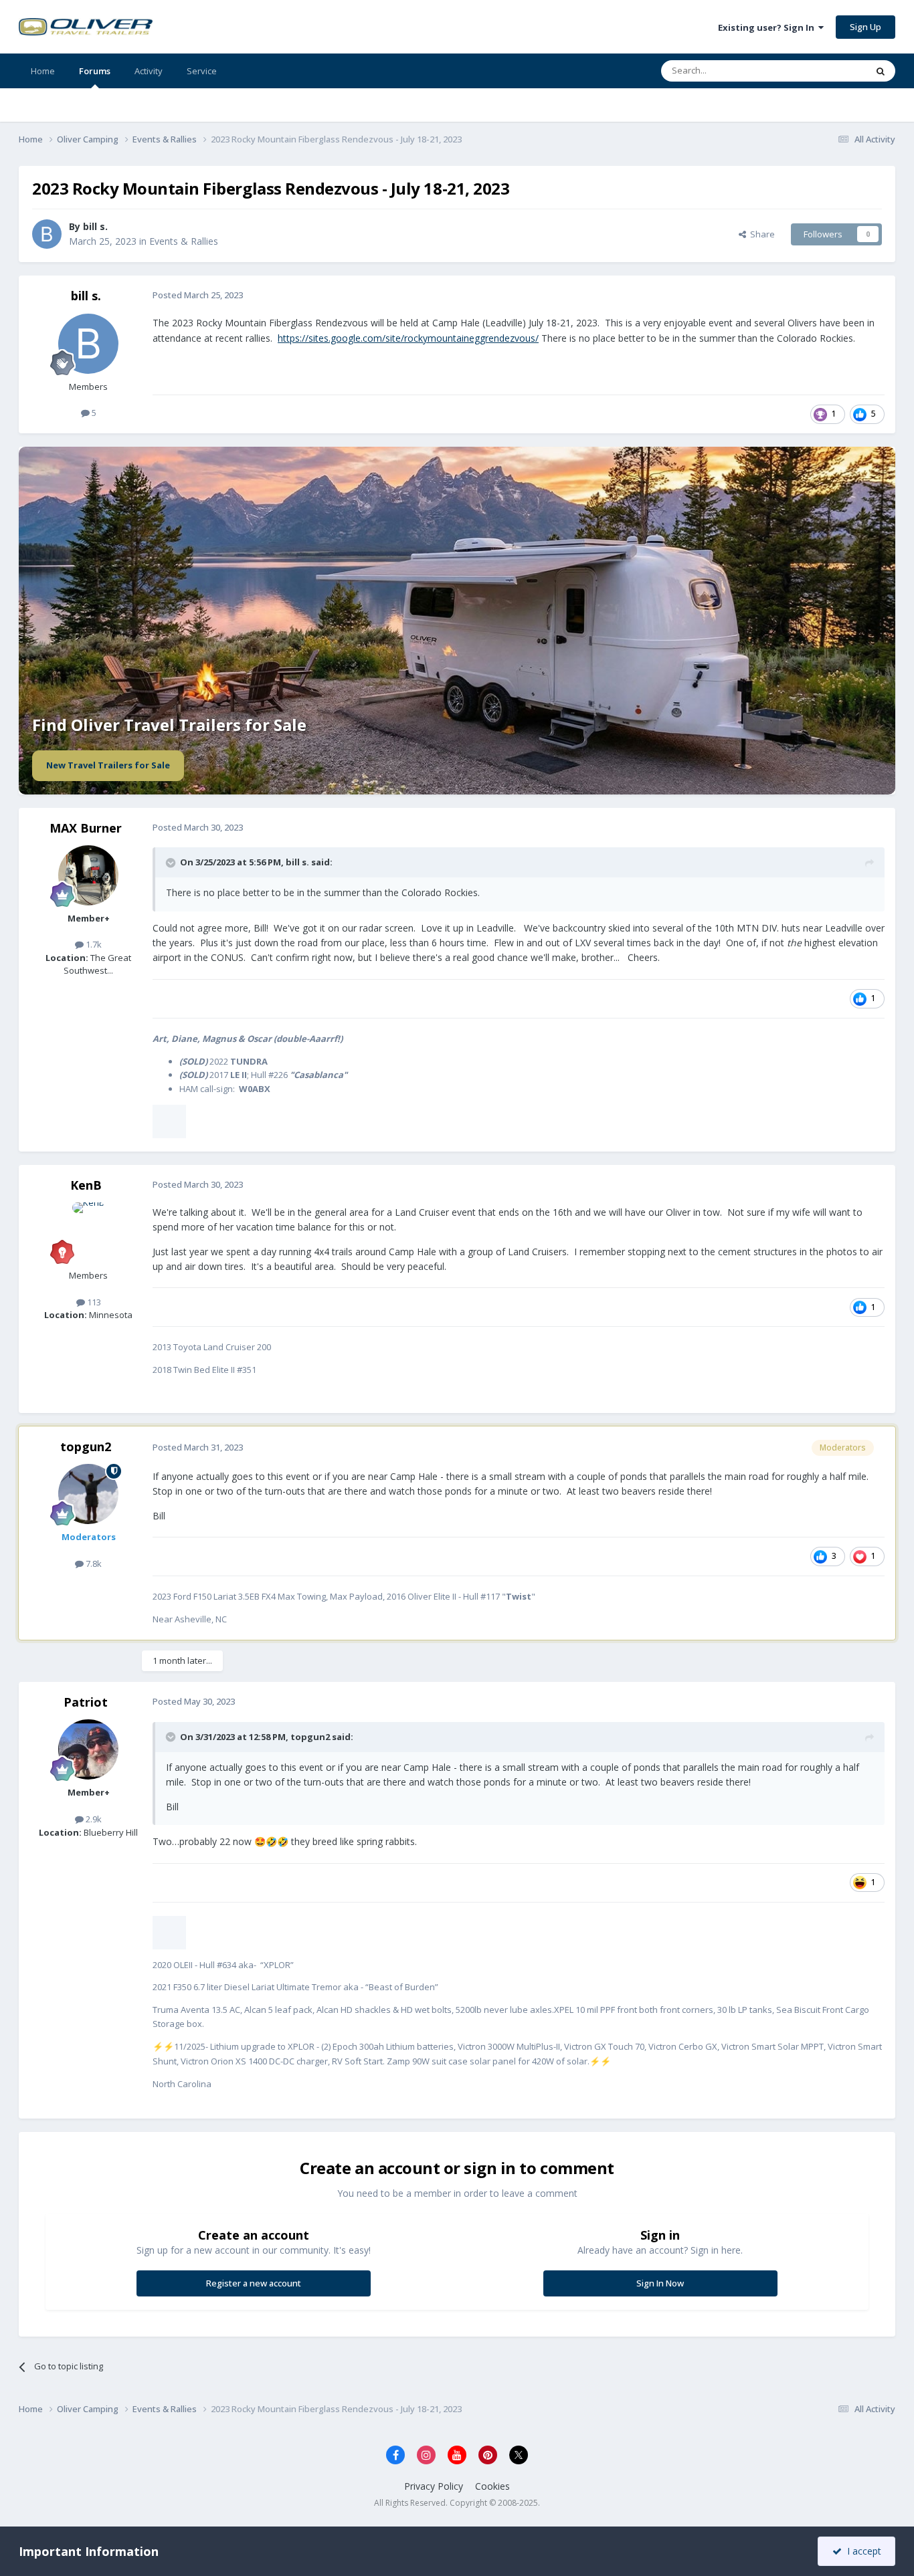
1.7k (93, 944)
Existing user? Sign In (768, 27)
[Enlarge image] (169, 1121)
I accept (861, 2551)
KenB (86, 1185)
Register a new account (254, 2283)
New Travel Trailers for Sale (108, 765)
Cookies (492, 2486)
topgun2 (86, 1446)
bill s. (95, 226)
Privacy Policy (434, 2486)
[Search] (881, 71)
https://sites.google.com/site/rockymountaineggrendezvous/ (408, 338)
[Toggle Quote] (172, 863)
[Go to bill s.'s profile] (47, 234)
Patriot (86, 1702)
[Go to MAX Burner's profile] (88, 875)
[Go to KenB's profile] (88, 1232)
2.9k (93, 1819)
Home (43, 71)
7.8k (93, 1564)
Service (202, 71)
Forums (95, 71)
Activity (149, 71)
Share (760, 234)
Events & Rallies (184, 241)
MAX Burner (86, 828)
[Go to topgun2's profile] (88, 1494)
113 (93, 1302)
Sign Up (865, 27)
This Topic (828, 71)
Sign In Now (660, 2283)
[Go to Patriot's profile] (88, 1749)
